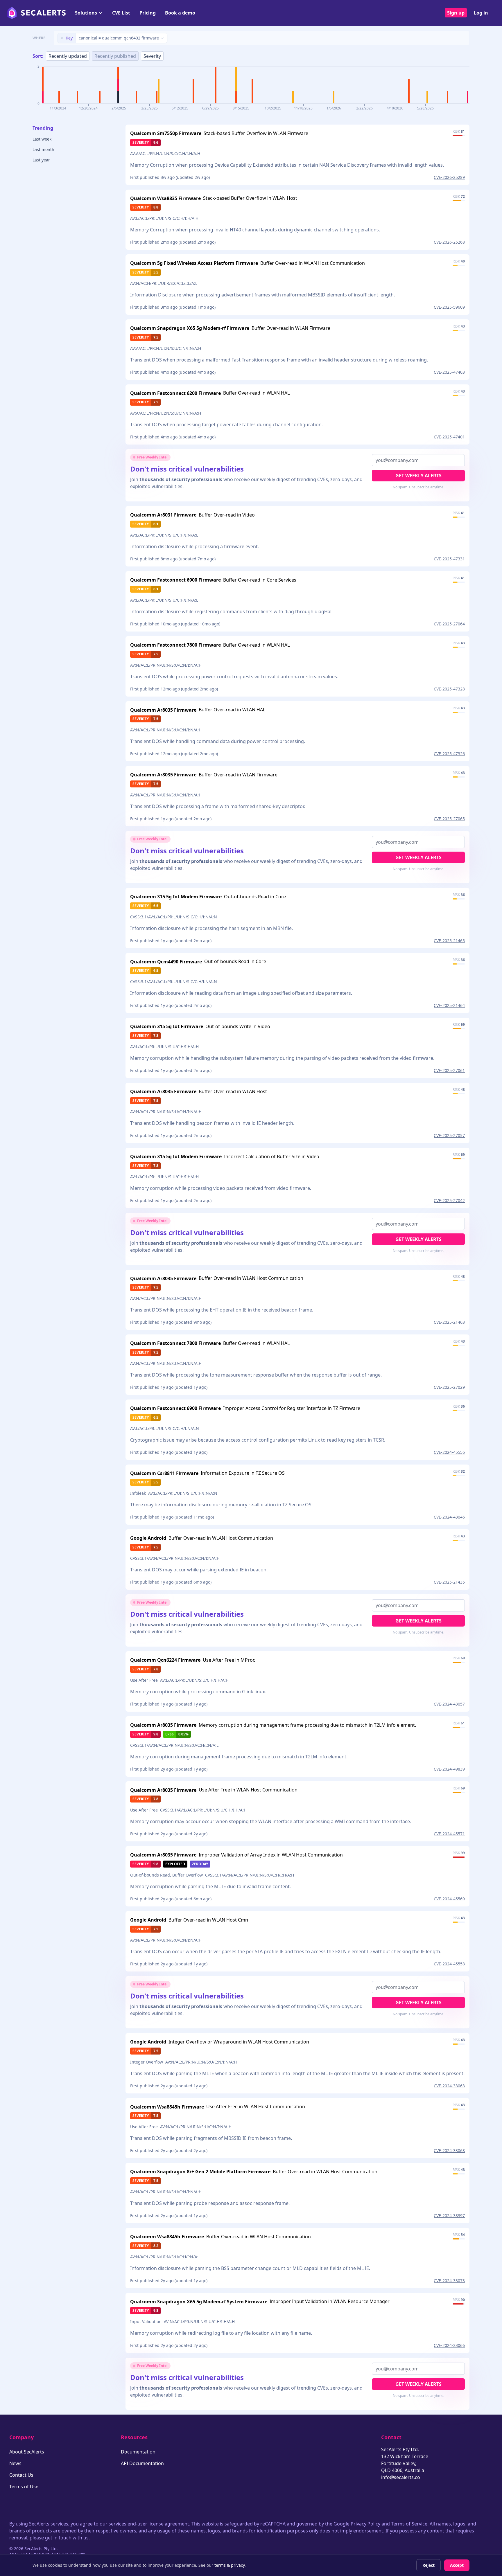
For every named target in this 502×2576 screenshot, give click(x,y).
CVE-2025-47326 (449, 754)
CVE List (121, 13)
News (15, 2463)
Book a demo (180, 13)
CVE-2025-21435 (449, 1582)
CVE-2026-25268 (449, 242)
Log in (481, 13)
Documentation (138, 2452)
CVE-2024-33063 (449, 2086)
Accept (457, 2565)
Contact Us (21, 2475)
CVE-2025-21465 (449, 941)
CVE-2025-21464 (449, 1005)
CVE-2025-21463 (449, 1322)
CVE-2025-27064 (449, 624)
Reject (429, 2565)
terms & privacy (230, 2565)
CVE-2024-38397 (449, 2216)
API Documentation (142, 2463)
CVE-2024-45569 (449, 1899)
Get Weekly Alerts (418, 476)
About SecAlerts (27, 2452)
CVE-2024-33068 (449, 2150)
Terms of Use (24, 2487)
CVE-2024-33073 (449, 2281)
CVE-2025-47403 (449, 372)
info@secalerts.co (401, 2477)
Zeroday (200, 1864)
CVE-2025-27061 (449, 1070)
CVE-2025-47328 (449, 689)
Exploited (175, 1864)
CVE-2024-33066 (449, 2345)
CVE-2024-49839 (449, 1769)
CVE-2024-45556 (449, 1452)
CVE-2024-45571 (449, 1834)
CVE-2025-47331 (449, 559)
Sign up (456, 13)
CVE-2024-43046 (449, 1517)
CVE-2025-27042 (449, 1200)
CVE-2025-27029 (449, 1387)
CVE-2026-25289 (449, 177)
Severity (152, 56)
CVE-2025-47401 (449, 437)
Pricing (148, 13)
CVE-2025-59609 (449, 307)
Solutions (86, 13)
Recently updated (68, 56)
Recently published (115, 56)
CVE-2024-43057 (449, 1704)
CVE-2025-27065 (449, 819)
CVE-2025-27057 (449, 1135)
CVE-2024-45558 (449, 1964)
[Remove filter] (62, 38)
